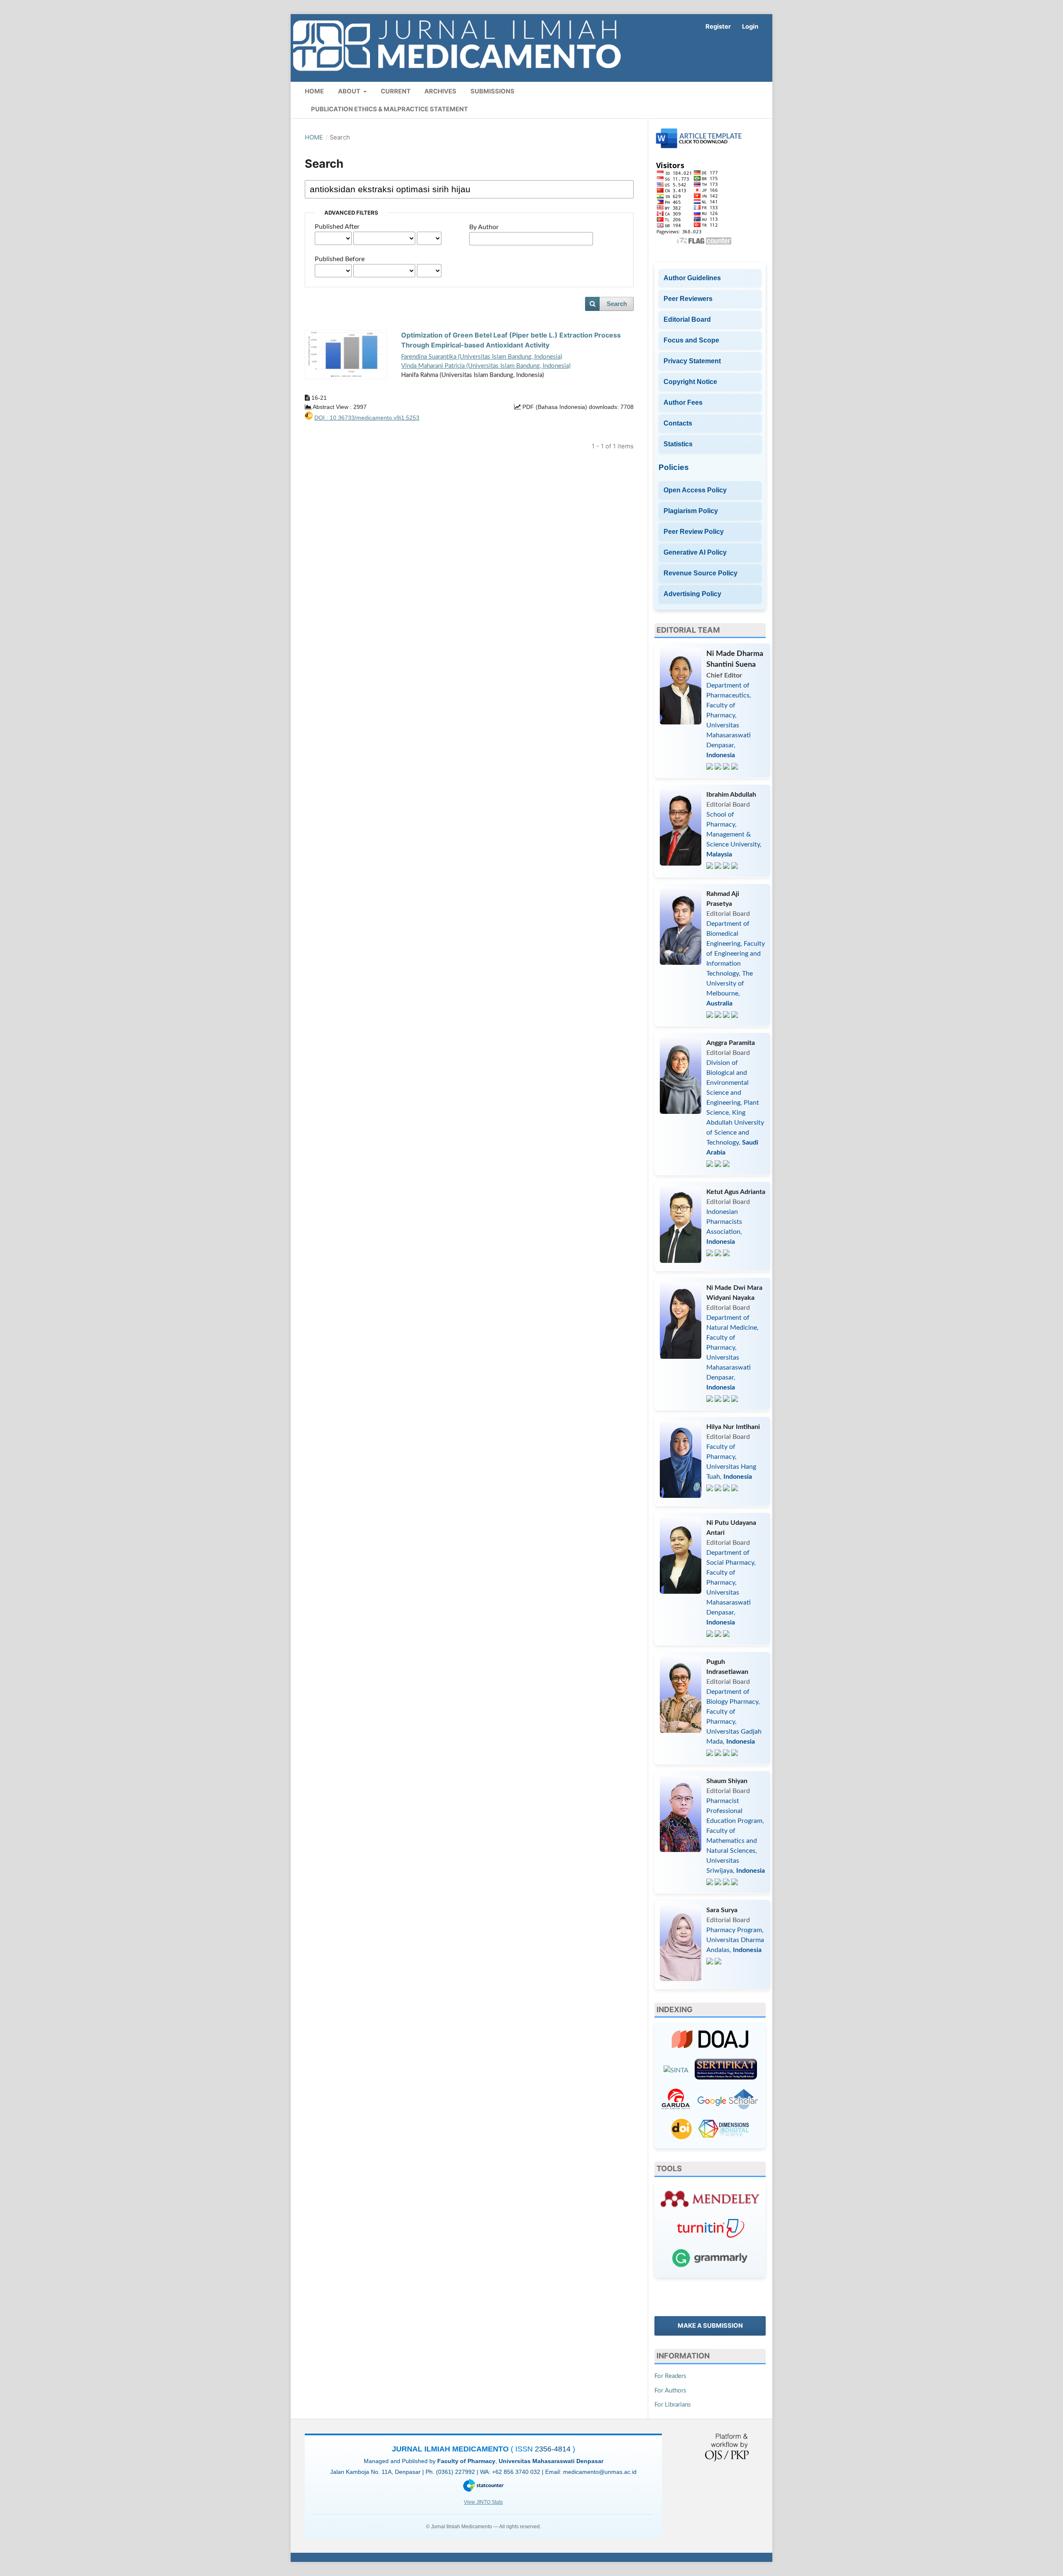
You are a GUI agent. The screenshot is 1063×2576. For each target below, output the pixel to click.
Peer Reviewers (688, 299)
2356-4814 (554, 2449)
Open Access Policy (695, 490)
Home (314, 91)
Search (617, 304)
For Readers (670, 2376)
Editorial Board (687, 319)
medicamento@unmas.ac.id (600, 2472)
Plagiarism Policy (691, 511)
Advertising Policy (692, 594)
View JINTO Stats (483, 2502)
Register (718, 27)
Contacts (678, 423)
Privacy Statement (692, 361)
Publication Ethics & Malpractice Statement (389, 109)
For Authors (670, 2391)
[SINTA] (676, 2070)
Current (396, 91)
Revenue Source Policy (701, 573)
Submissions (492, 91)
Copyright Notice (690, 382)
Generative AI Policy (695, 552)
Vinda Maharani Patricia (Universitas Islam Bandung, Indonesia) (486, 366)
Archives (440, 91)
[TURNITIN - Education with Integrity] (710, 2230)
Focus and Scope (691, 340)
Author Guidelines (692, 278)
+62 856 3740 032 (517, 2472)
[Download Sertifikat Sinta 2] (726, 2071)
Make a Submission (710, 2326)
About (350, 91)
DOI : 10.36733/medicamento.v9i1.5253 (367, 418)
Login (750, 27)
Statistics (678, 444)
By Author (484, 227)
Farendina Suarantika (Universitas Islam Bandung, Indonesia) (482, 357)
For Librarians (673, 2405)
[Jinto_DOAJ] (710, 2041)
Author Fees (683, 402)
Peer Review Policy (694, 532)
